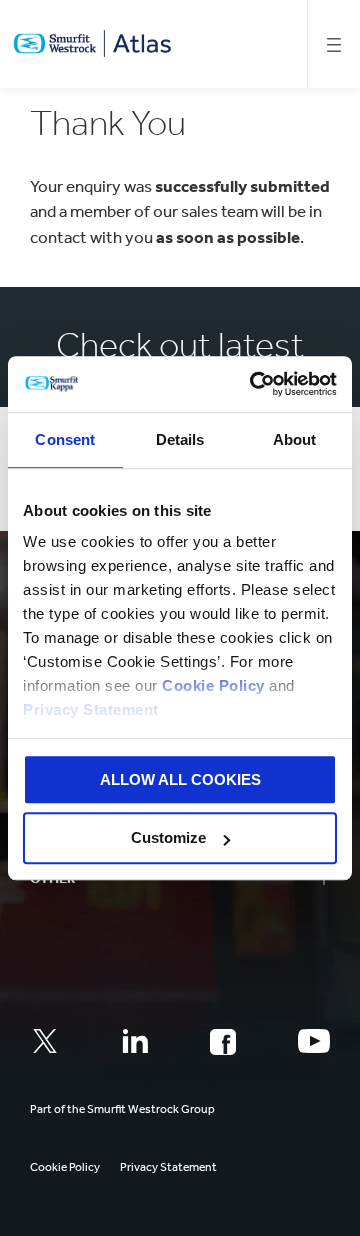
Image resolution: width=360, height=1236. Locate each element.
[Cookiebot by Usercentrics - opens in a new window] (254, 384)
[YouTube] (314, 1041)
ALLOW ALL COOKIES (180, 779)
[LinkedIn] (135, 1041)
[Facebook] (223, 1042)
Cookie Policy (213, 685)
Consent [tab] (65, 439)
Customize (168, 838)
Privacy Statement (91, 709)
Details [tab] (180, 439)
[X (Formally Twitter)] (45, 1041)
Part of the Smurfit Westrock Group (122, 1109)
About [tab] (295, 439)
